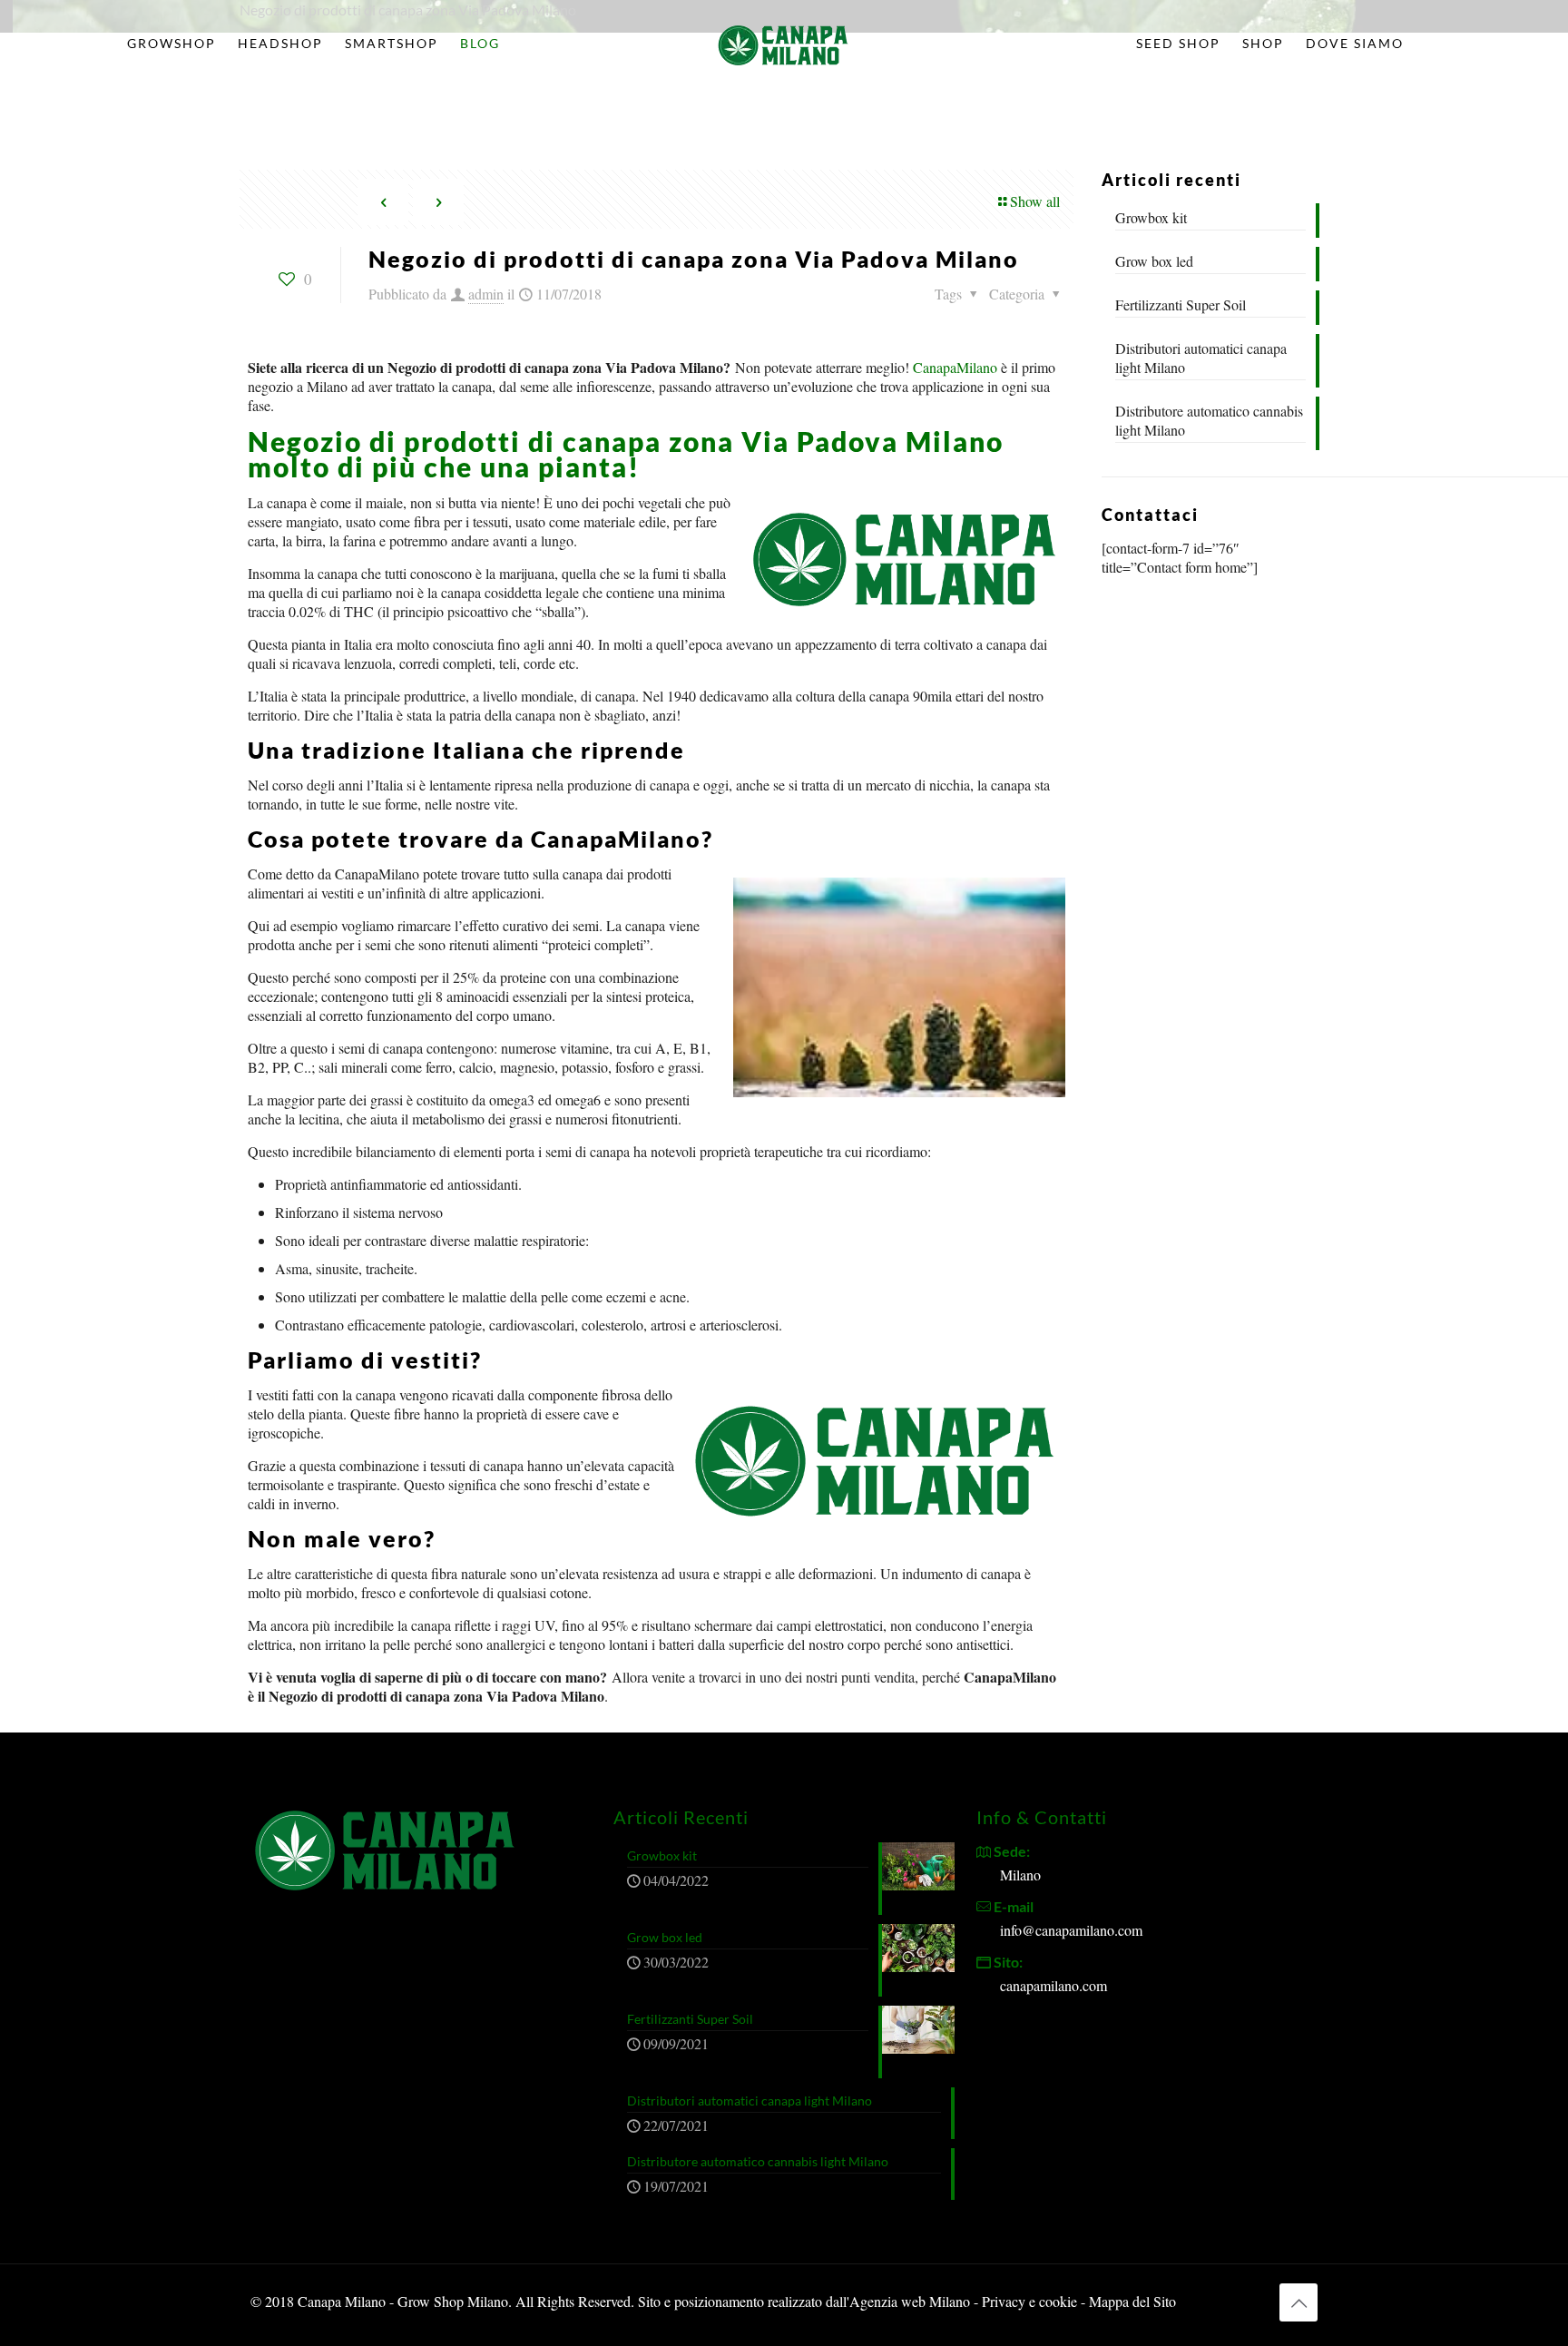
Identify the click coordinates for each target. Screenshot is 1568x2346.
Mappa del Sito (1132, 2301)
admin (486, 294)
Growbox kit (1151, 217)
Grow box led (1154, 261)
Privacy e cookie (1031, 2301)
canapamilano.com (1053, 1985)
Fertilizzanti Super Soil (1181, 304)
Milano (1020, 1875)
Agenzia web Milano (910, 2301)
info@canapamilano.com (1071, 1930)
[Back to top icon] (1298, 2302)
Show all (1035, 201)
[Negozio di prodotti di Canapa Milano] (784, 44)
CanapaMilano (955, 367)
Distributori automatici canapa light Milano (1201, 358)
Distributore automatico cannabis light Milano (1209, 420)
